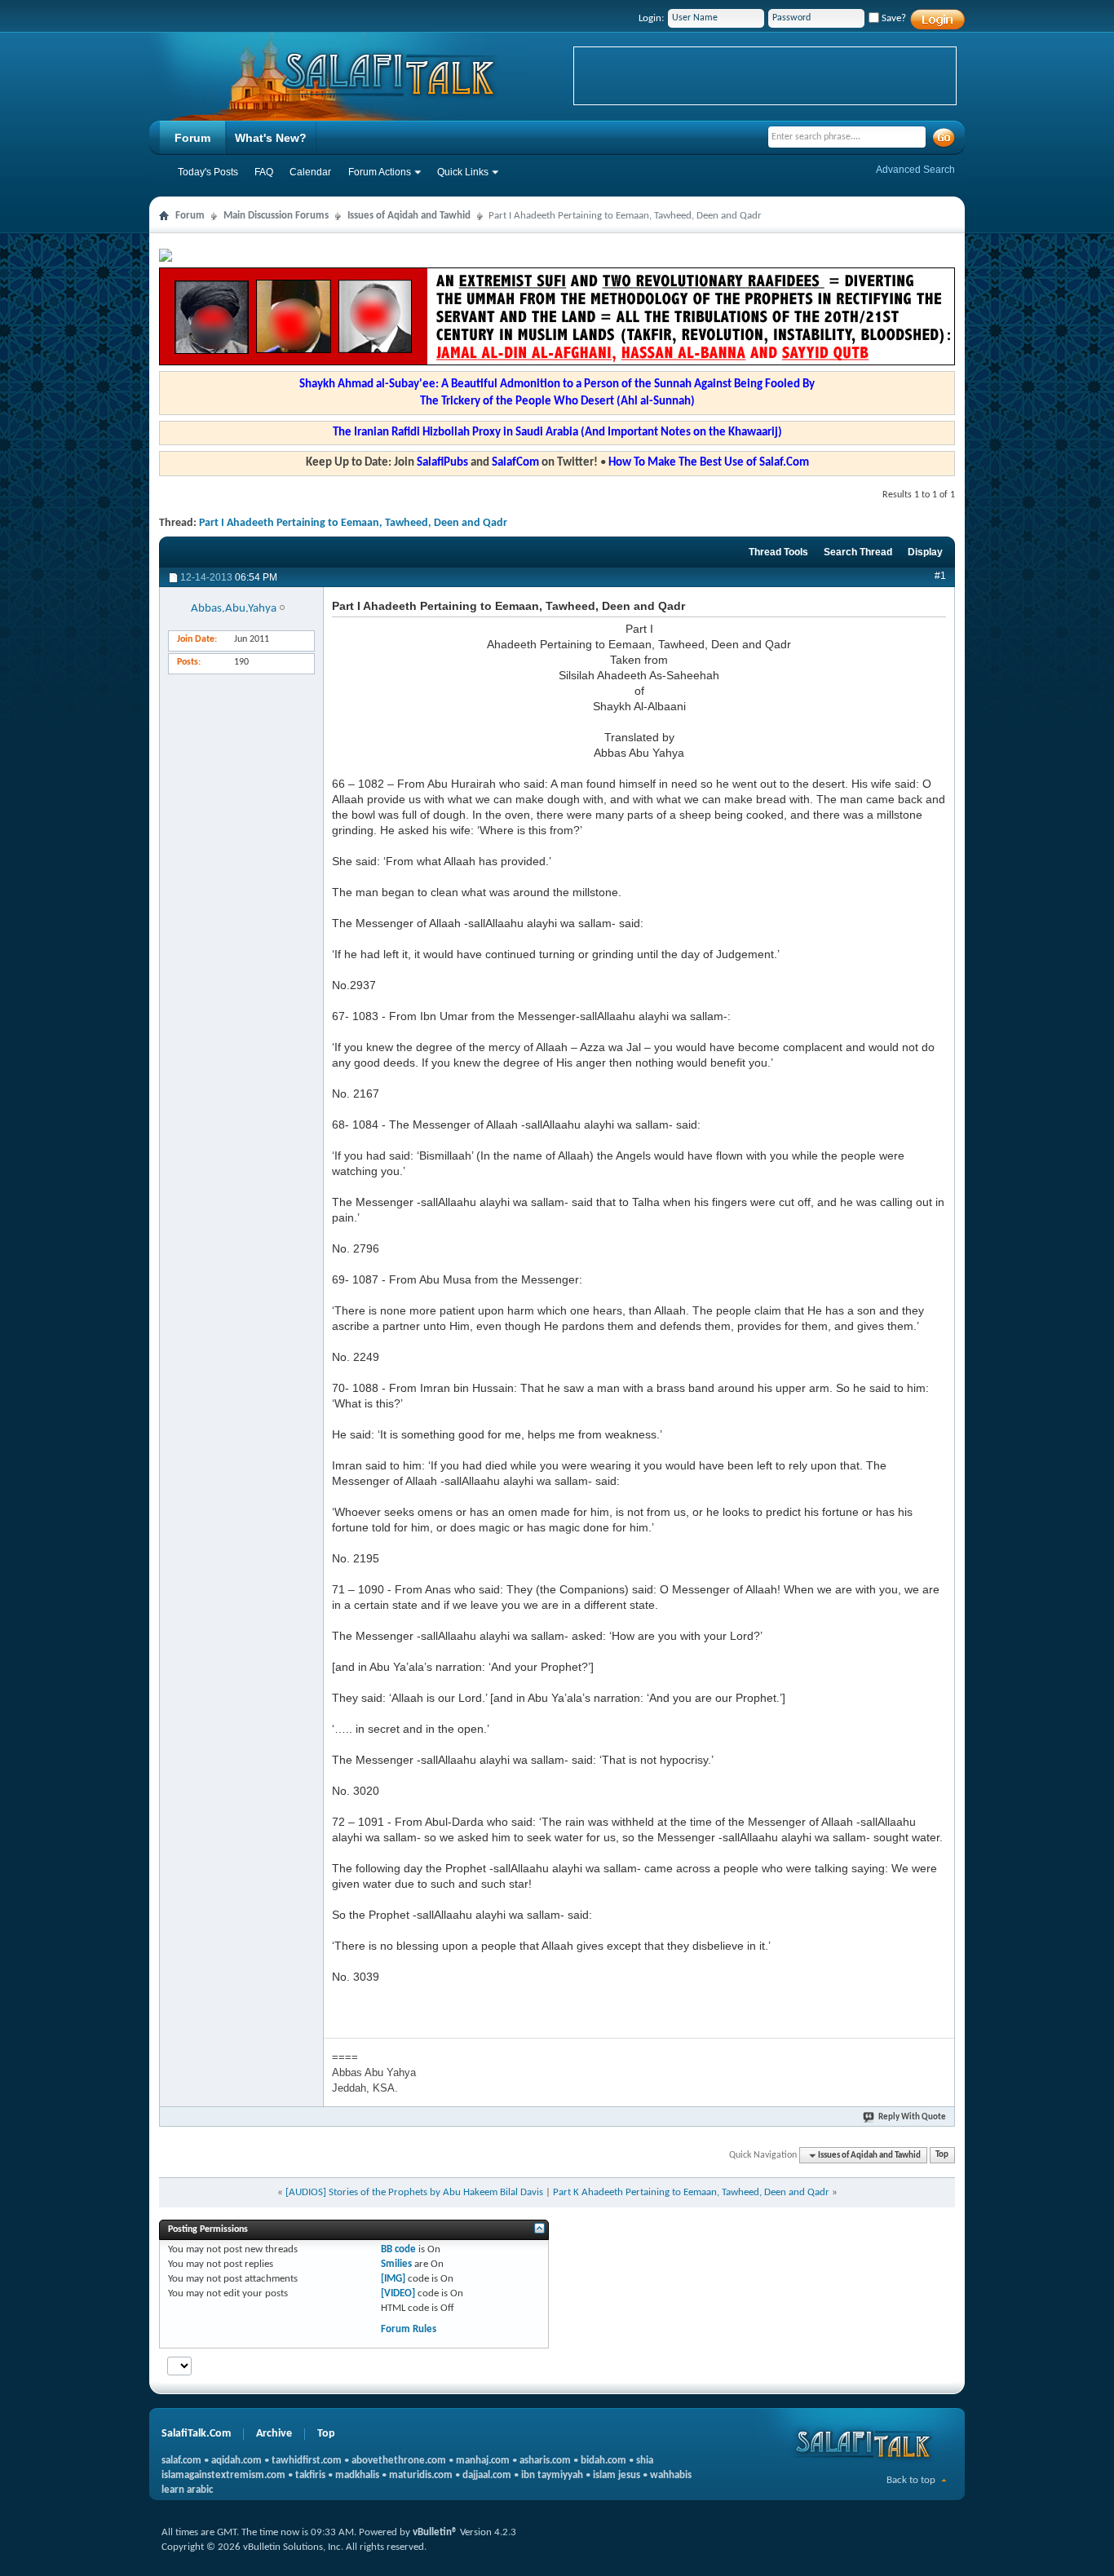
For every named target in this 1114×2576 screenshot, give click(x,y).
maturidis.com (421, 2475)
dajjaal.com (487, 2475)
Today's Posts (208, 172)
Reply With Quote (912, 2117)
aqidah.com (237, 2461)
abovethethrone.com (399, 2461)
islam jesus (617, 2475)
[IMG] (393, 2279)
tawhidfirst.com (307, 2461)
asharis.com (545, 2461)
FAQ (264, 172)
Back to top (911, 2480)
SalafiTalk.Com (196, 2434)
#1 (940, 576)
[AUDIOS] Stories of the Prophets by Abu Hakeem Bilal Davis (414, 2192)
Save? (893, 18)
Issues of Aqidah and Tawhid (409, 216)
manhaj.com (483, 2461)
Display (925, 552)
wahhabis (671, 2475)
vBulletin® (435, 2532)
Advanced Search (915, 170)
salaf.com (181, 2461)
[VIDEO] (398, 2293)
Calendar (310, 172)
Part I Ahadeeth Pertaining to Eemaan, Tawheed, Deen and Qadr (353, 523)
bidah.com (603, 2461)
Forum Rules (409, 2329)
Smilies (396, 2264)
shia (645, 2461)
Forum (192, 138)
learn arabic (187, 2490)
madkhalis (357, 2475)
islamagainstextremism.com (223, 2475)
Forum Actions (380, 172)
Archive (274, 2434)
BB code (398, 2249)
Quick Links (463, 172)
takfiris (310, 2475)
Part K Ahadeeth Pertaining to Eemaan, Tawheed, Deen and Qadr (691, 2192)
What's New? (271, 138)
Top (942, 2156)
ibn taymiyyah (552, 2475)
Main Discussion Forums (276, 216)
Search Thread (858, 552)
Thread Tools (778, 552)
